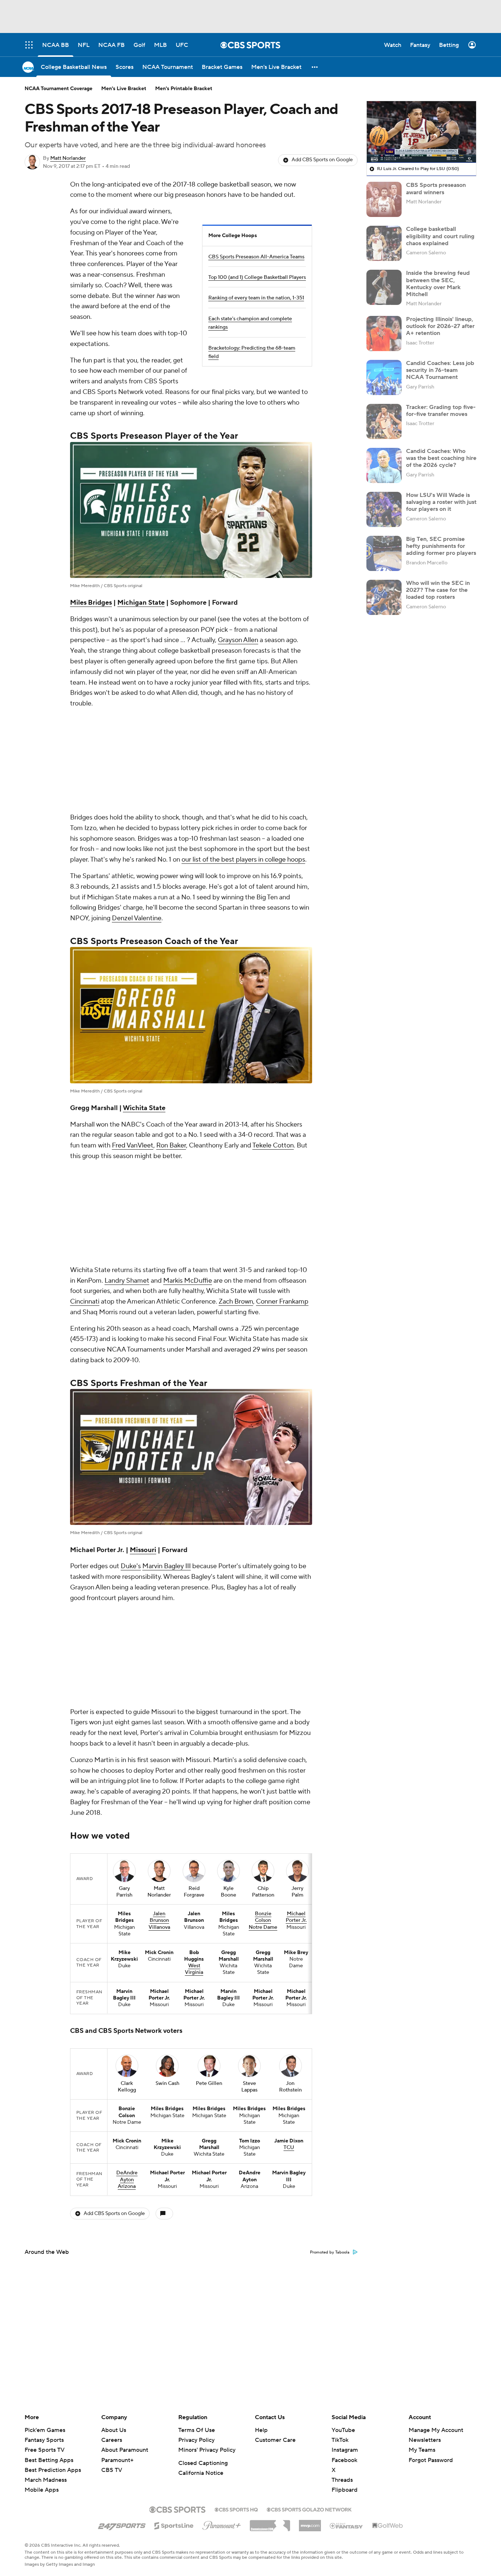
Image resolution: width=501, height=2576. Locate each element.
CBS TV (112, 2470)
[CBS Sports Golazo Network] (309, 2509)
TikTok (340, 2440)
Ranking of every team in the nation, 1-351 (256, 298)
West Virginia (194, 1677)
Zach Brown (236, 1107)
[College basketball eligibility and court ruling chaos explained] (384, 243)
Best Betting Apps (49, 2460)
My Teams (422, 2450)
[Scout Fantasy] (347, 2525)
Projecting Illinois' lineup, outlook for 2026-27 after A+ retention (440, 326)
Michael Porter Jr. (296, 1625)
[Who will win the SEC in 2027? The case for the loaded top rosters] (384, 597)
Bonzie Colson (263, 1625)
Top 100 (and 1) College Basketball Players (257, 277)
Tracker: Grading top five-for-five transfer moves (441, 411)
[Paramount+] (222, 2524)
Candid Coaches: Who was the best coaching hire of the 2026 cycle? (441, 458)
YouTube (343, 2430)
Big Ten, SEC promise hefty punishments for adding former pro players (441, 546)
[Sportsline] (174, 2525)
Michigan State (141, 603)
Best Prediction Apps (53, 2470)
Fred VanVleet (133, 1048)
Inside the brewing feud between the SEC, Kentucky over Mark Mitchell (438, 284)
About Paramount (125, 2450)
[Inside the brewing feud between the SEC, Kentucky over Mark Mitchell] (384, 287)
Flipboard (345, 2490)
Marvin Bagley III (167, 1371)
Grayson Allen (238, 640)
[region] (421, 132)
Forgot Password (431, 2460)
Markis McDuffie (188, 1086)
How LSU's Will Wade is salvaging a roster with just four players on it (441, 502)
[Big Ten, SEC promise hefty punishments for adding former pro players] (384, 553)
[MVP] (310, 2523)
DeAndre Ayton (127, 1884)
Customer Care (275, 2440)
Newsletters (425, 2440)
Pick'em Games (45, 2430)
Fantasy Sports (44, 2440)
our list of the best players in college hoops (243, 762)
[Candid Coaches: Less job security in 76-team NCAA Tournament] (384, 377)
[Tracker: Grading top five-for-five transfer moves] (384, 421)
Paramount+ (117, 2460)
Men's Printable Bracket (184, 89)
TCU (289, 1855)
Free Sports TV (45, 2450)
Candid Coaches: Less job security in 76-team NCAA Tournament (440, 370)
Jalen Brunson (159, 1625)
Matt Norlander (68, 158)
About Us (114, 2430)
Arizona (127, 1894)
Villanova (159, 1635)
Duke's (131, 1371)
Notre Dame (263, 1635)
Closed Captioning (203, 2463)
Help (261, 2430)
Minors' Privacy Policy (207, 2450)
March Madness (46, 2480)
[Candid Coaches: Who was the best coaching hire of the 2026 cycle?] (384, 465)
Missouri (143, 1355)
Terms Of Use (197, 2430)
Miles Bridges (91, 603)
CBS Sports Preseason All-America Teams (256, 257)
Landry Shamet (127, 1086)
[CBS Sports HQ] (236, 2509)
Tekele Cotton (273, 1048)
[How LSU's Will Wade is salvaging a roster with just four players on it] (384, 509)
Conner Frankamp (282, 1107)
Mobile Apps (42, 2490)
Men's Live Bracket (124, 89)
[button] (315, 67)
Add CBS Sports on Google (322, 160)
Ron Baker (171, 1048)
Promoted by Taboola (330, 1960)
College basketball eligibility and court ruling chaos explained (440, 236)
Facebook (344, 2460)
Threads (342, 2480)
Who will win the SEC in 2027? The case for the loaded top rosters (438, 590)
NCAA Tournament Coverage (58, 89)
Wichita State (144, 1011)
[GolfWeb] (388, 2526)
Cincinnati (85, 1107)
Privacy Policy (196, 2440)
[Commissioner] (270, 2523)
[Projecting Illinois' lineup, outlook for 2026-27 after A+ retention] (384, 333)
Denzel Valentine (137, 821)
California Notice (201, 2473)
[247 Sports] (122, 2524)
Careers (112, 2440)
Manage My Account (436, 2430)
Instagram (345, 2450)
